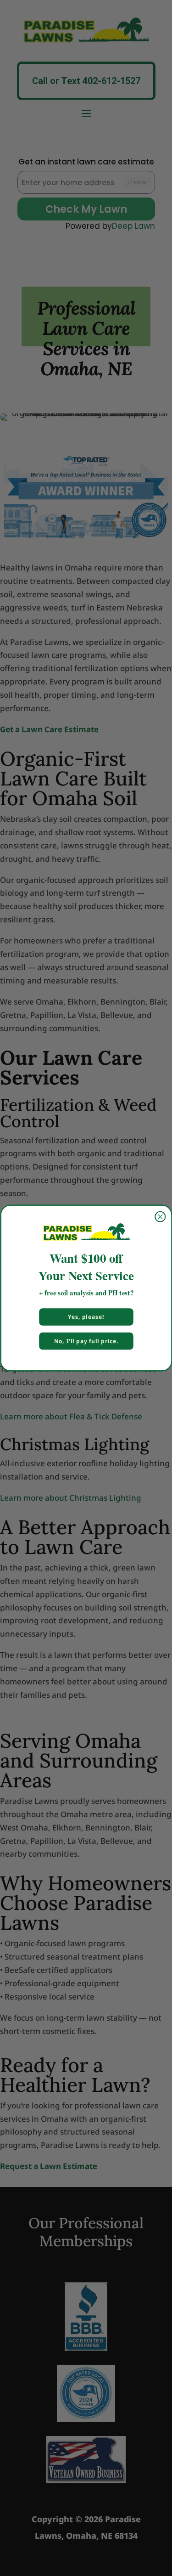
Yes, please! (86, 1317)
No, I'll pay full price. (86, 1341)
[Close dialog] (160, 1217)
